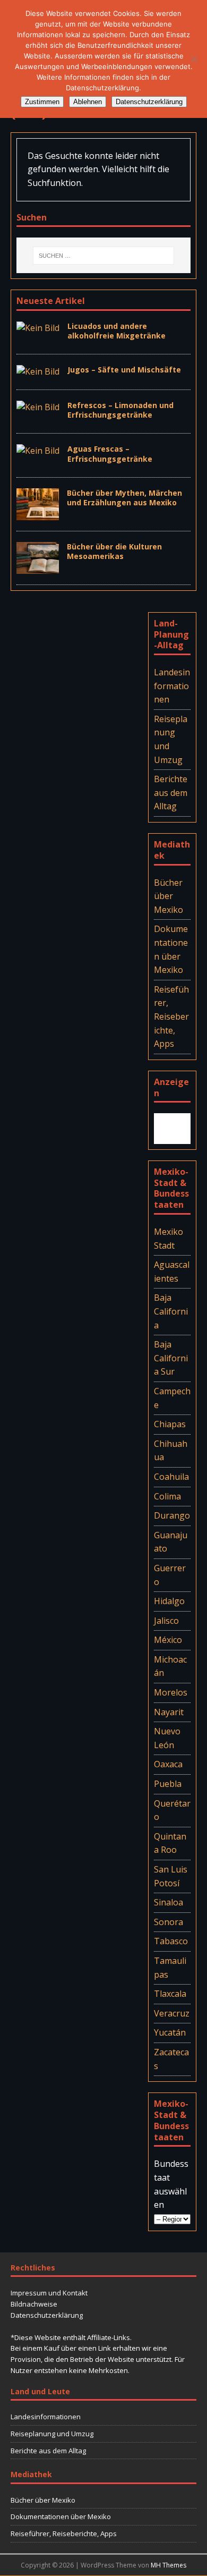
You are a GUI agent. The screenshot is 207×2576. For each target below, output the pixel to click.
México (168, 1640)
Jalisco (166, 1621)
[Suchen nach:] (103, 256)
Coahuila (171, 1477)
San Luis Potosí (171, 1876)
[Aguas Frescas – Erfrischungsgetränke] (38, 451)
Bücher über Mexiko (169, 896)
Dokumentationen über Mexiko (171, 949)
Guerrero (170, 1575)
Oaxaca (168, 1764)
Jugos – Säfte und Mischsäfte (124, 370)
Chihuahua (171, 1451)
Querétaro (172, 1810)
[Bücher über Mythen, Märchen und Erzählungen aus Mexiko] (38, 513)
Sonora (169, 1922)
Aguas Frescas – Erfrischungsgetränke (110, 454)
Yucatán (170, 2032)
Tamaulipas (170, 1968)
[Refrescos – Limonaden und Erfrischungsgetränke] (38, 407)
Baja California (171, 1311)
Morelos (171, 1692)
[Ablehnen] (194, 59)
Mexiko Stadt (169, 1239)
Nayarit (169, 1712)
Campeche (172, 1398)
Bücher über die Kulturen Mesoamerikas (114, 551)
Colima (167, 1496)
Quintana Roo (170, 1843)
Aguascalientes (172, 1272)
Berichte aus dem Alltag (171, 793)
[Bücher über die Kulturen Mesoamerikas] (38, 566)
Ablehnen (88, 102)
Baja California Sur (171, 1358)
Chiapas (170, 1424)
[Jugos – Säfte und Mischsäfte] (38, 371)
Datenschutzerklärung (47, 2315)
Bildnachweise (34, 2304)
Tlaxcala (170, 1994)
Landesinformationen (172, 686)
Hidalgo (169, 1601)
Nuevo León (167, 1738)
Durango (172, 1515)
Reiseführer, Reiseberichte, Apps (171, 1016)
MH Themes (169, 2565)
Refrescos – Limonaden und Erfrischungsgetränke (120, 410)
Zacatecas (171, 2059)
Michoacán (170, 1666)
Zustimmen (42, 102)
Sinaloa (169, 1902)
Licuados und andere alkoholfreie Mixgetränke (117, 331)
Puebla (168, 1784)
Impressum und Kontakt (49, 2293)
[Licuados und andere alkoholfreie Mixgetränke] (38, 328)
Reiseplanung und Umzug (171, 739)
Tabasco (171, 1941)
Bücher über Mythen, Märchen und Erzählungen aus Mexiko (124, 498)
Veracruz (172, 2013)
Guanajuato (171, 1542)
